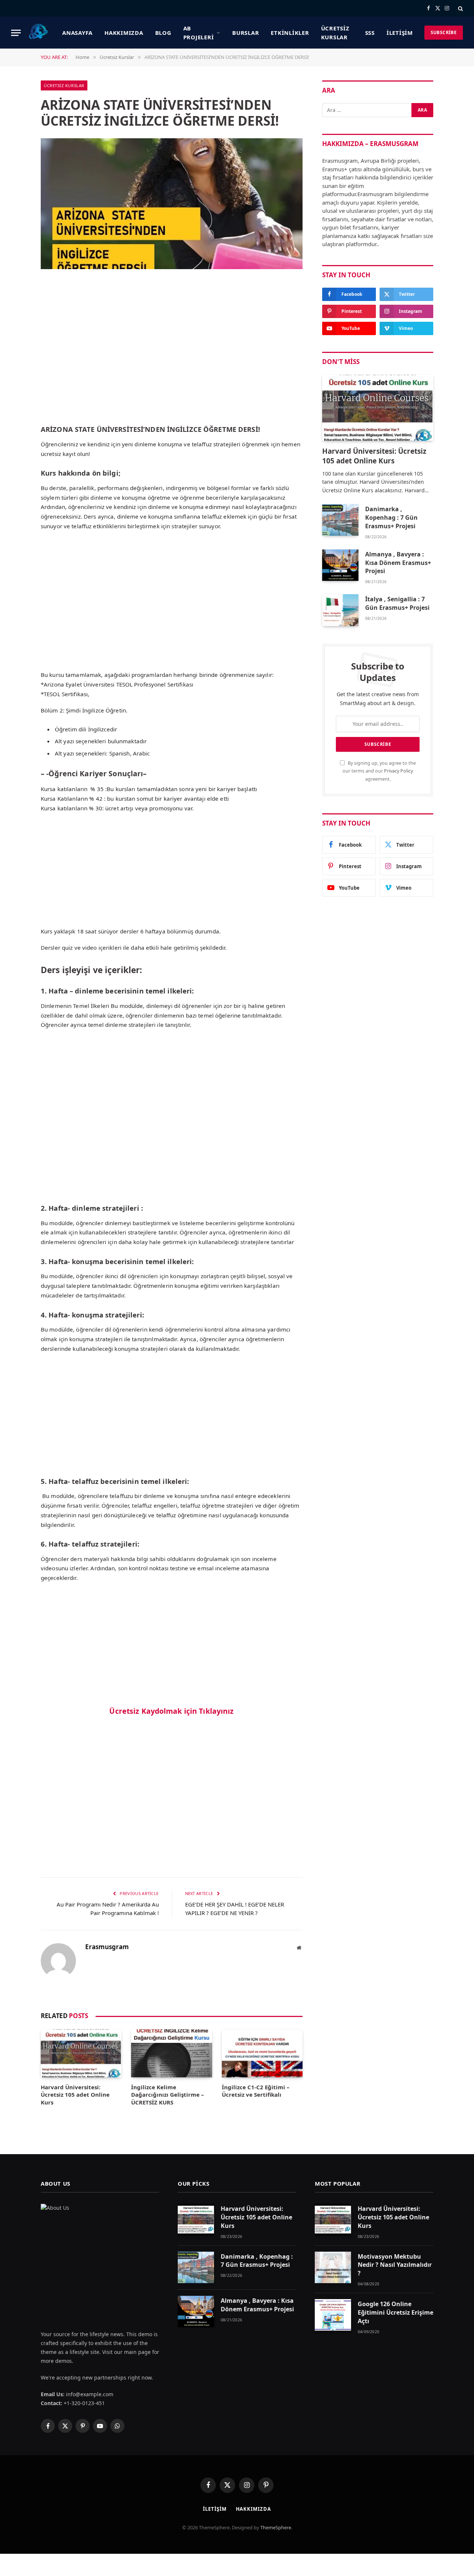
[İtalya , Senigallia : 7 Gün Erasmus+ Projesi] (340, 610)
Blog (163, 33)
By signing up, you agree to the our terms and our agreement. (379, 771)
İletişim (400, 33)
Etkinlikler (290, 33)
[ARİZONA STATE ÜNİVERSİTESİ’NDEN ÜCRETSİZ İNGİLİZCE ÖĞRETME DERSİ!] (172, 204)
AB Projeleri (199, 33)
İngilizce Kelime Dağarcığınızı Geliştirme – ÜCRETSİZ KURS (168, 2095)
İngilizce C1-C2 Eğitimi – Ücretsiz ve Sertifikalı (256, 2091)
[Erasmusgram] (39, 33)
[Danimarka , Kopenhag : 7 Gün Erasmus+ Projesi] (340, 520)
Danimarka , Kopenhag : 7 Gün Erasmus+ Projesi (391, 517)
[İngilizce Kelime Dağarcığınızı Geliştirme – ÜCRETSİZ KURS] (171, 2053)
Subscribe (444, 32)
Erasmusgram (107, 1947)
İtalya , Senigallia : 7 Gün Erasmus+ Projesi (397, 603)
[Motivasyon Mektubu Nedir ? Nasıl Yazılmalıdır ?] (333, 2267)
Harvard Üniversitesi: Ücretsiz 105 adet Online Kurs (75, 2095)
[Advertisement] (172, 363)
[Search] (460, 8)
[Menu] (16, 33)
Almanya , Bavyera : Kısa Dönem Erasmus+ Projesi (398, 563)
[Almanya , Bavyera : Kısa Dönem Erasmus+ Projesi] (340, 565)
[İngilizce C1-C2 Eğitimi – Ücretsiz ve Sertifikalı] (262, 2053)
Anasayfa (77, 33)
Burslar (246, 33)
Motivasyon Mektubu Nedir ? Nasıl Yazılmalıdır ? (395, 2265)
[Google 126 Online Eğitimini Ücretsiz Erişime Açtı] (333, 2315)
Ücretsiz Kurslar (335, 33)
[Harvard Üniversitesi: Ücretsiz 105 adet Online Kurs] (81, 2053)
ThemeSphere (276, 2527)
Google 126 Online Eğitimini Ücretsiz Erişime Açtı (395, 2312)
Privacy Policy (398, 771)
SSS (370, 33)
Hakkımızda (124, 33)
